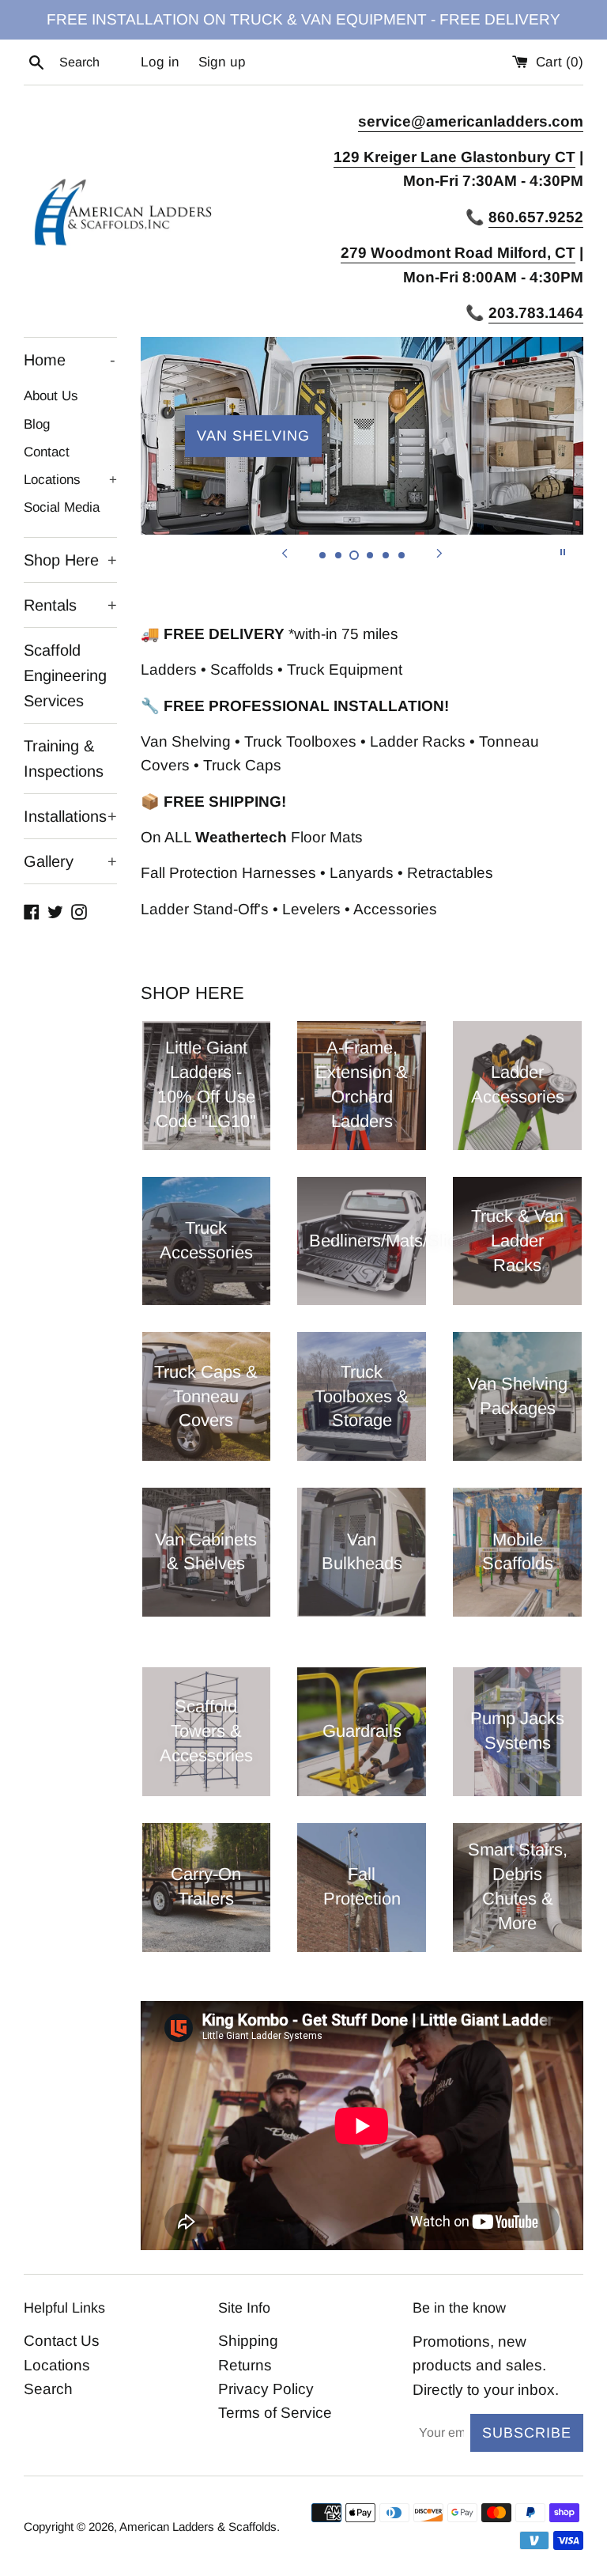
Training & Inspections (64, 758)
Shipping (248, 2341)
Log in (160, 62)
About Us (51, 396)
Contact (47, 452)
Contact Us (62, 2341)
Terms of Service (275, 2413)
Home (70, 360)
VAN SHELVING (253, 436)
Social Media (62, 507)
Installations (70, 816)
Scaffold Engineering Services (65, 675)
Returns (245, 2365)
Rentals (70, 605)
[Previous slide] (285, 552)
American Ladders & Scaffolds (198, 2527)
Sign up (222, 62)
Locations (70, 480)
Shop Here (70, 560)
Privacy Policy (266, 2389)
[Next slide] (439, 552)
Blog (37, 424)
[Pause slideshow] (563, 552)
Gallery (70, 861)
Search (48, 2389)
